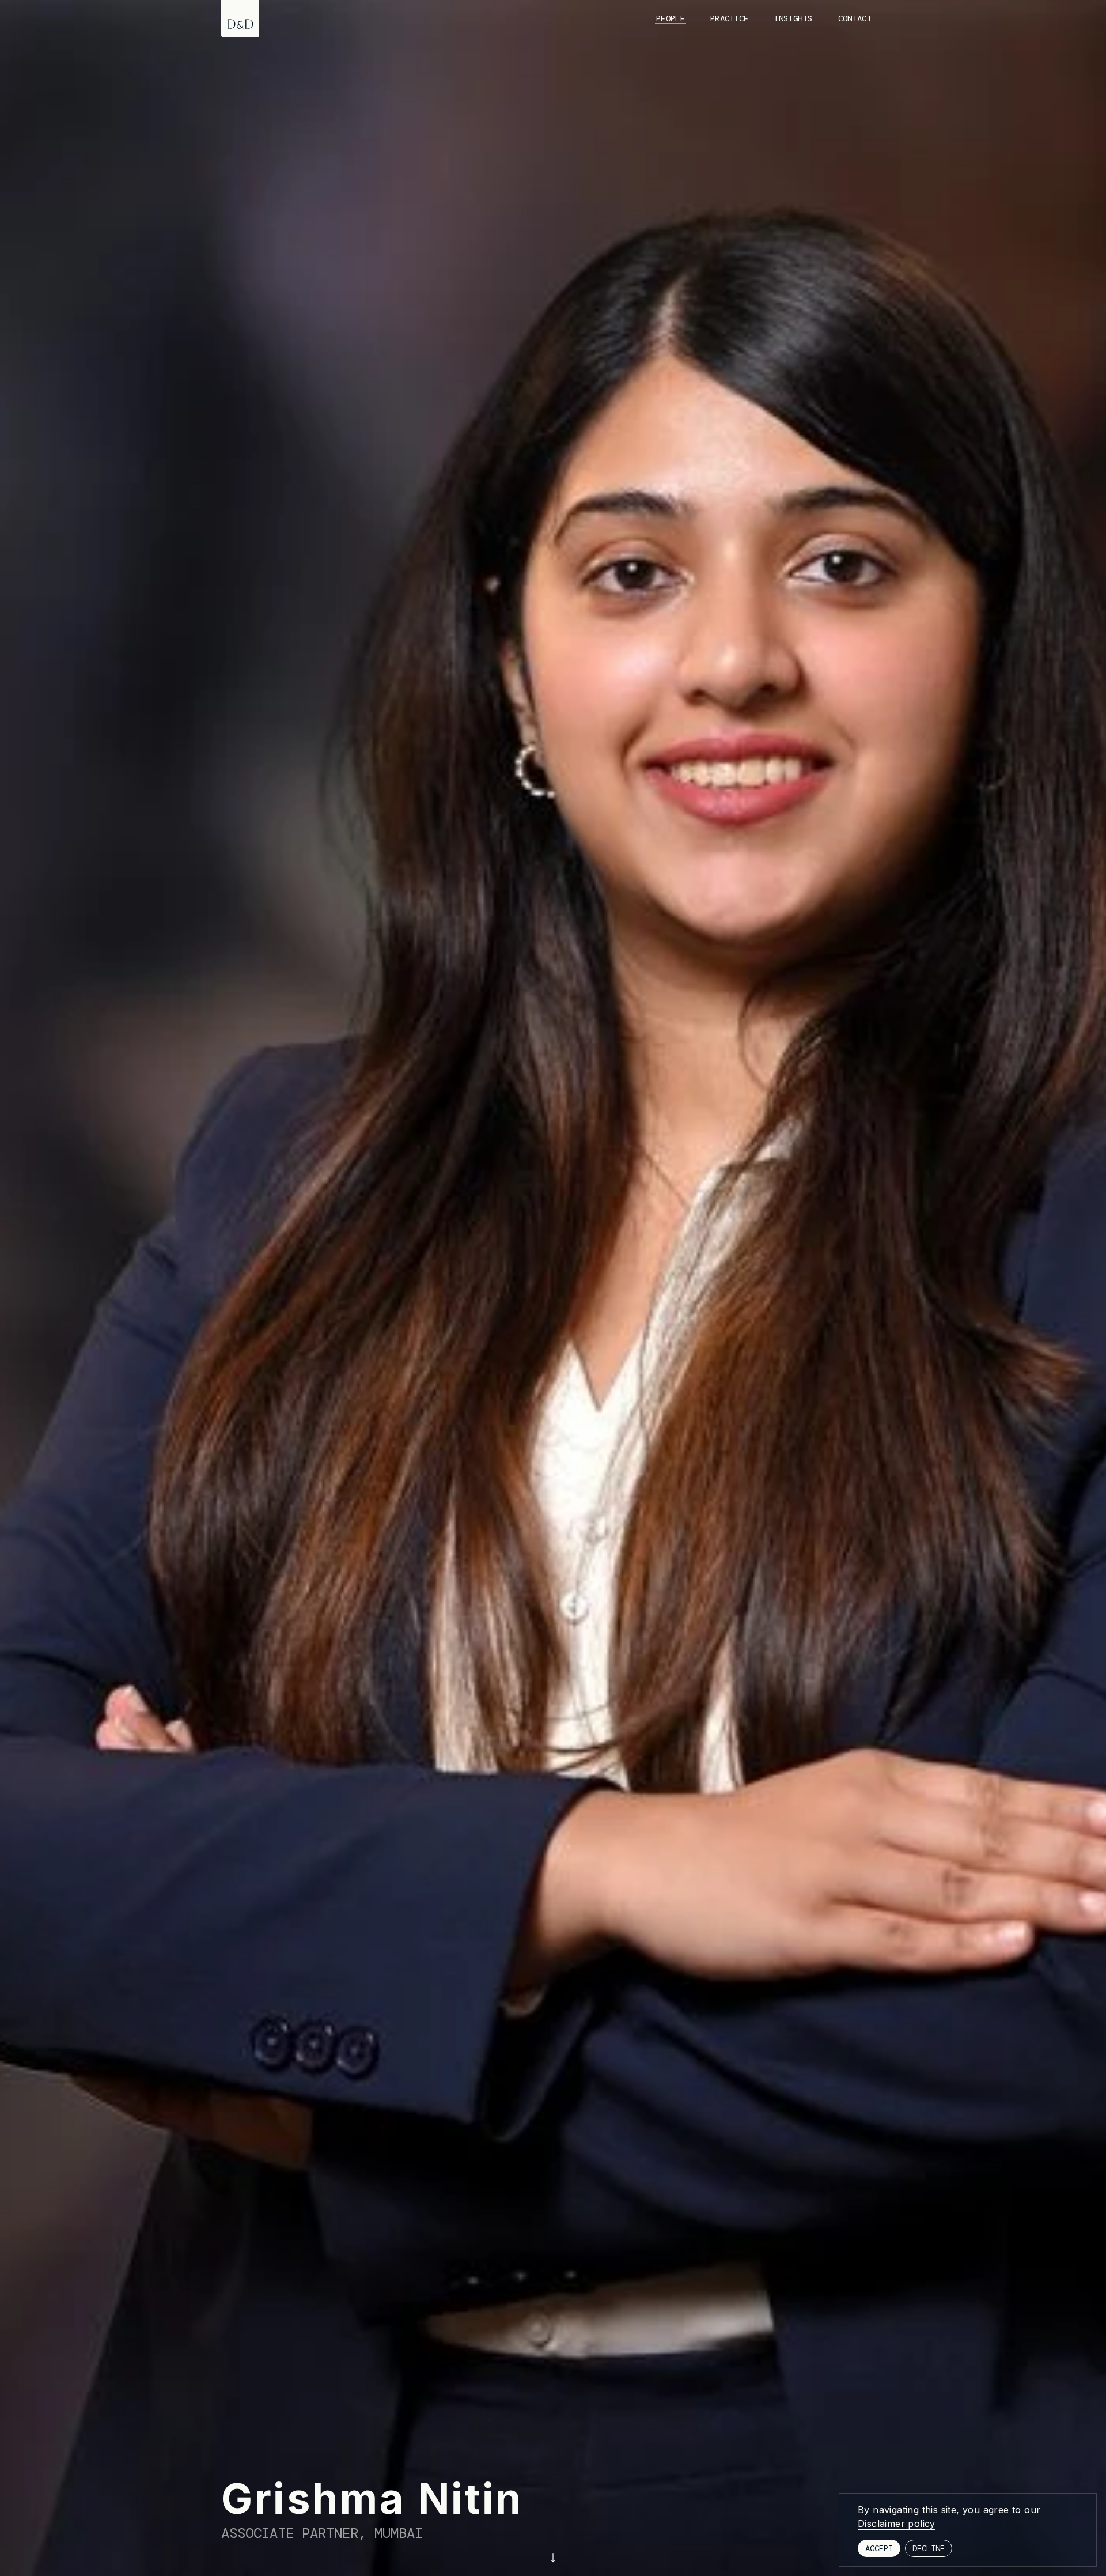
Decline (929, 2548)
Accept (879, 2548)
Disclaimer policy (897, 2524)
